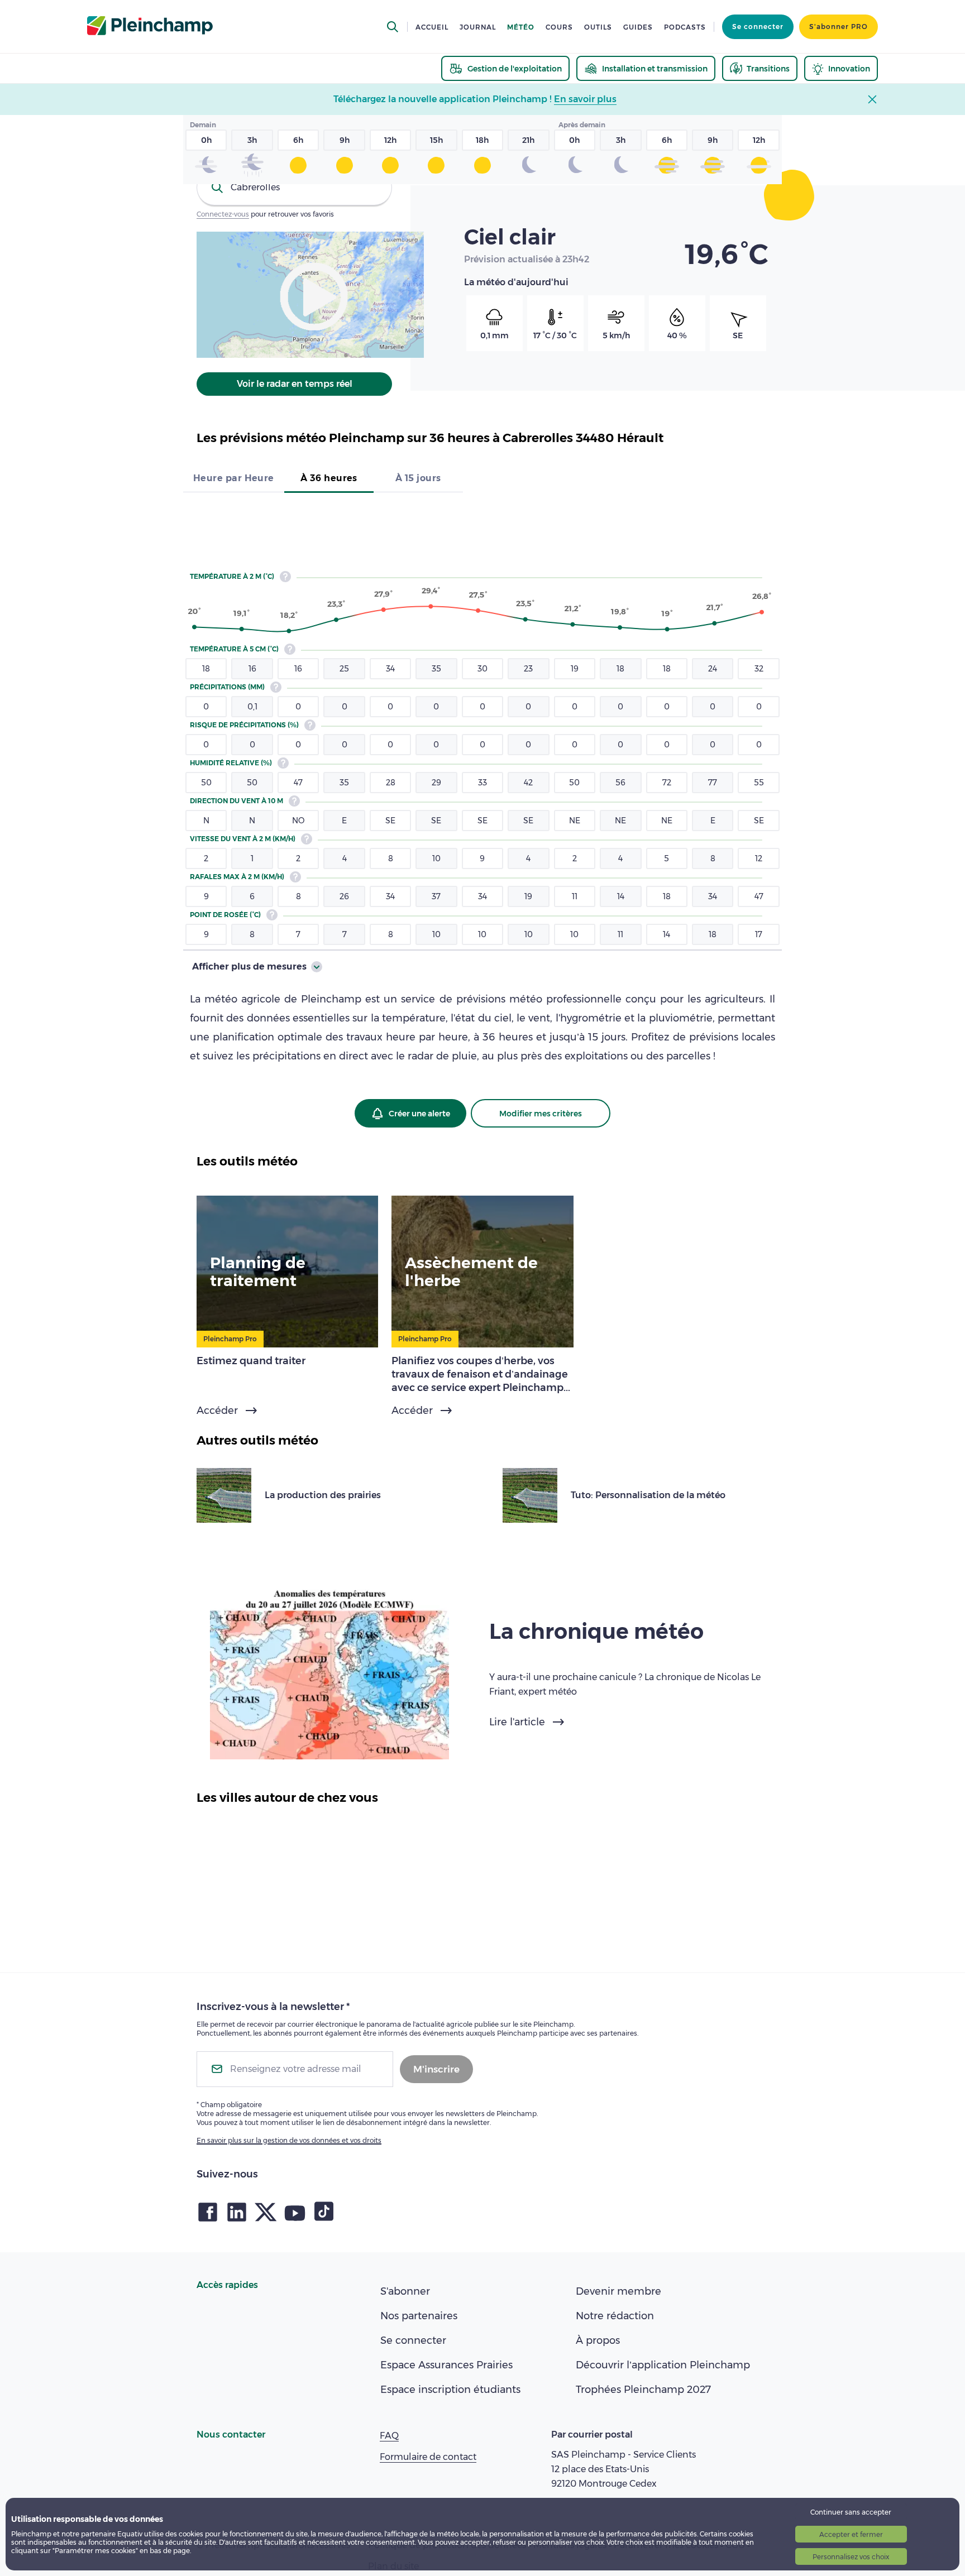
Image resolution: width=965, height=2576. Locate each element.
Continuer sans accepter (851, 2512)
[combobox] (294, 188)
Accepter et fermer (851, 2534)
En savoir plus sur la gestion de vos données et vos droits (289, 2140)
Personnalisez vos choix (851, 2557)
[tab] (234, 479)
